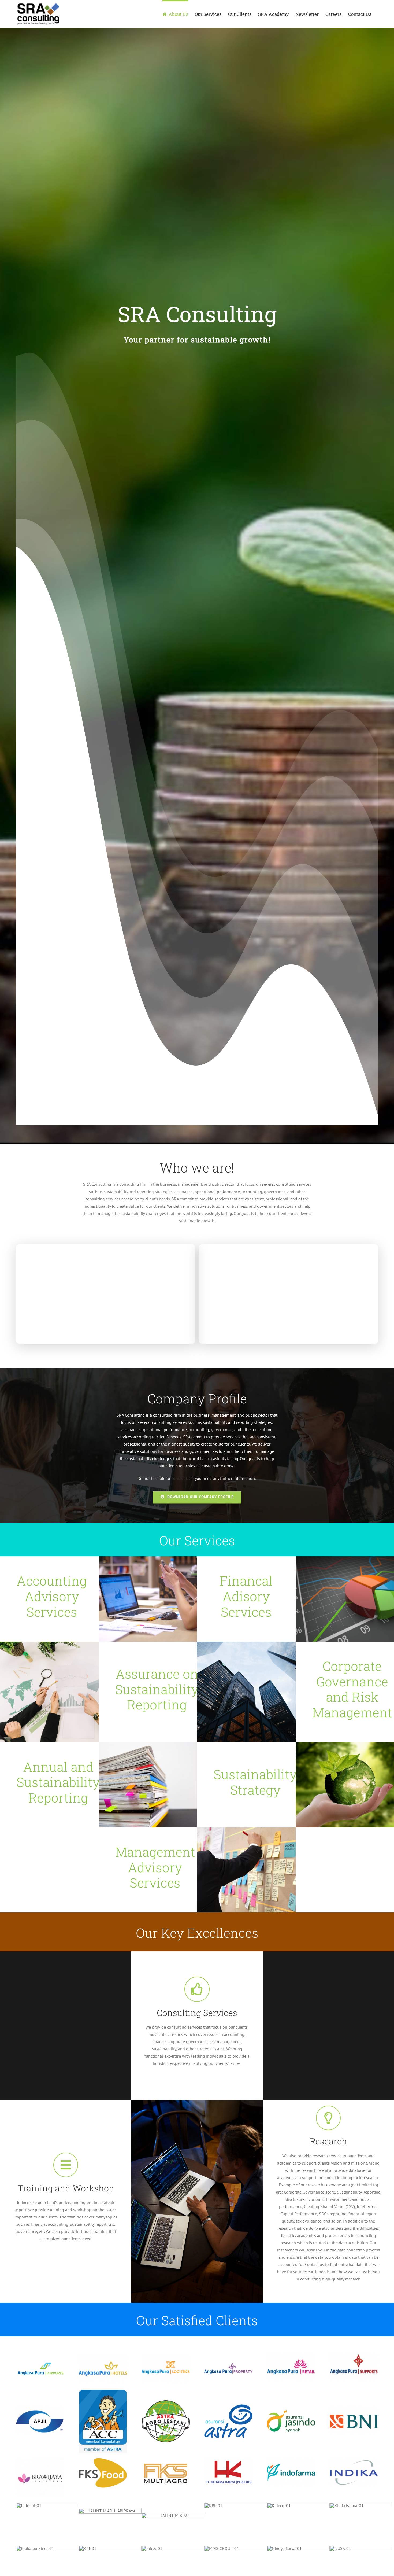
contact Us (181, 1478)
